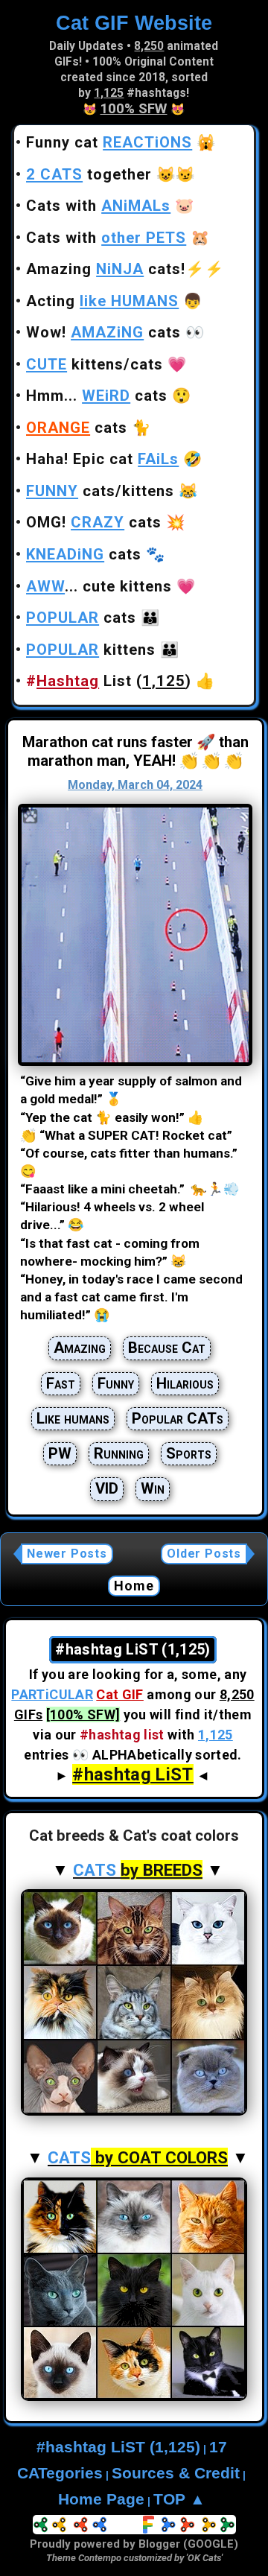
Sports (189, 1453)
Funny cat (109, 142)
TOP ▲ (179, 2499)
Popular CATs (178, 1418)
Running (119, 1453)
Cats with (98, 206)
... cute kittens (99, 586)
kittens (91, 650)
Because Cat (167, 1348)
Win (153, 1488)
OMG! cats (94, 522)
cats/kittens (100, 491)
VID (107, 1488)
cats (77, 428)
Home (134, 1586)
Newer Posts (67, 1554)
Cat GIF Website (134, 23)
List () (109, 681)
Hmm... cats (97, 396)
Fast (61, 1383)
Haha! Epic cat (102, 459)
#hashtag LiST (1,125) (118, 2447)
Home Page (101, 2499)
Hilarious (185, 1383)
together (89, 174)
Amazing (80, 1348)
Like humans (73, 1418)
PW (60, 1453)
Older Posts (204, 1554)
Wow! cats (103, 332)
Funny (116, 1383)
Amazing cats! (106, 269)
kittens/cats (95, 364)
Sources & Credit (176, 2473)
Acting (102, 301)
